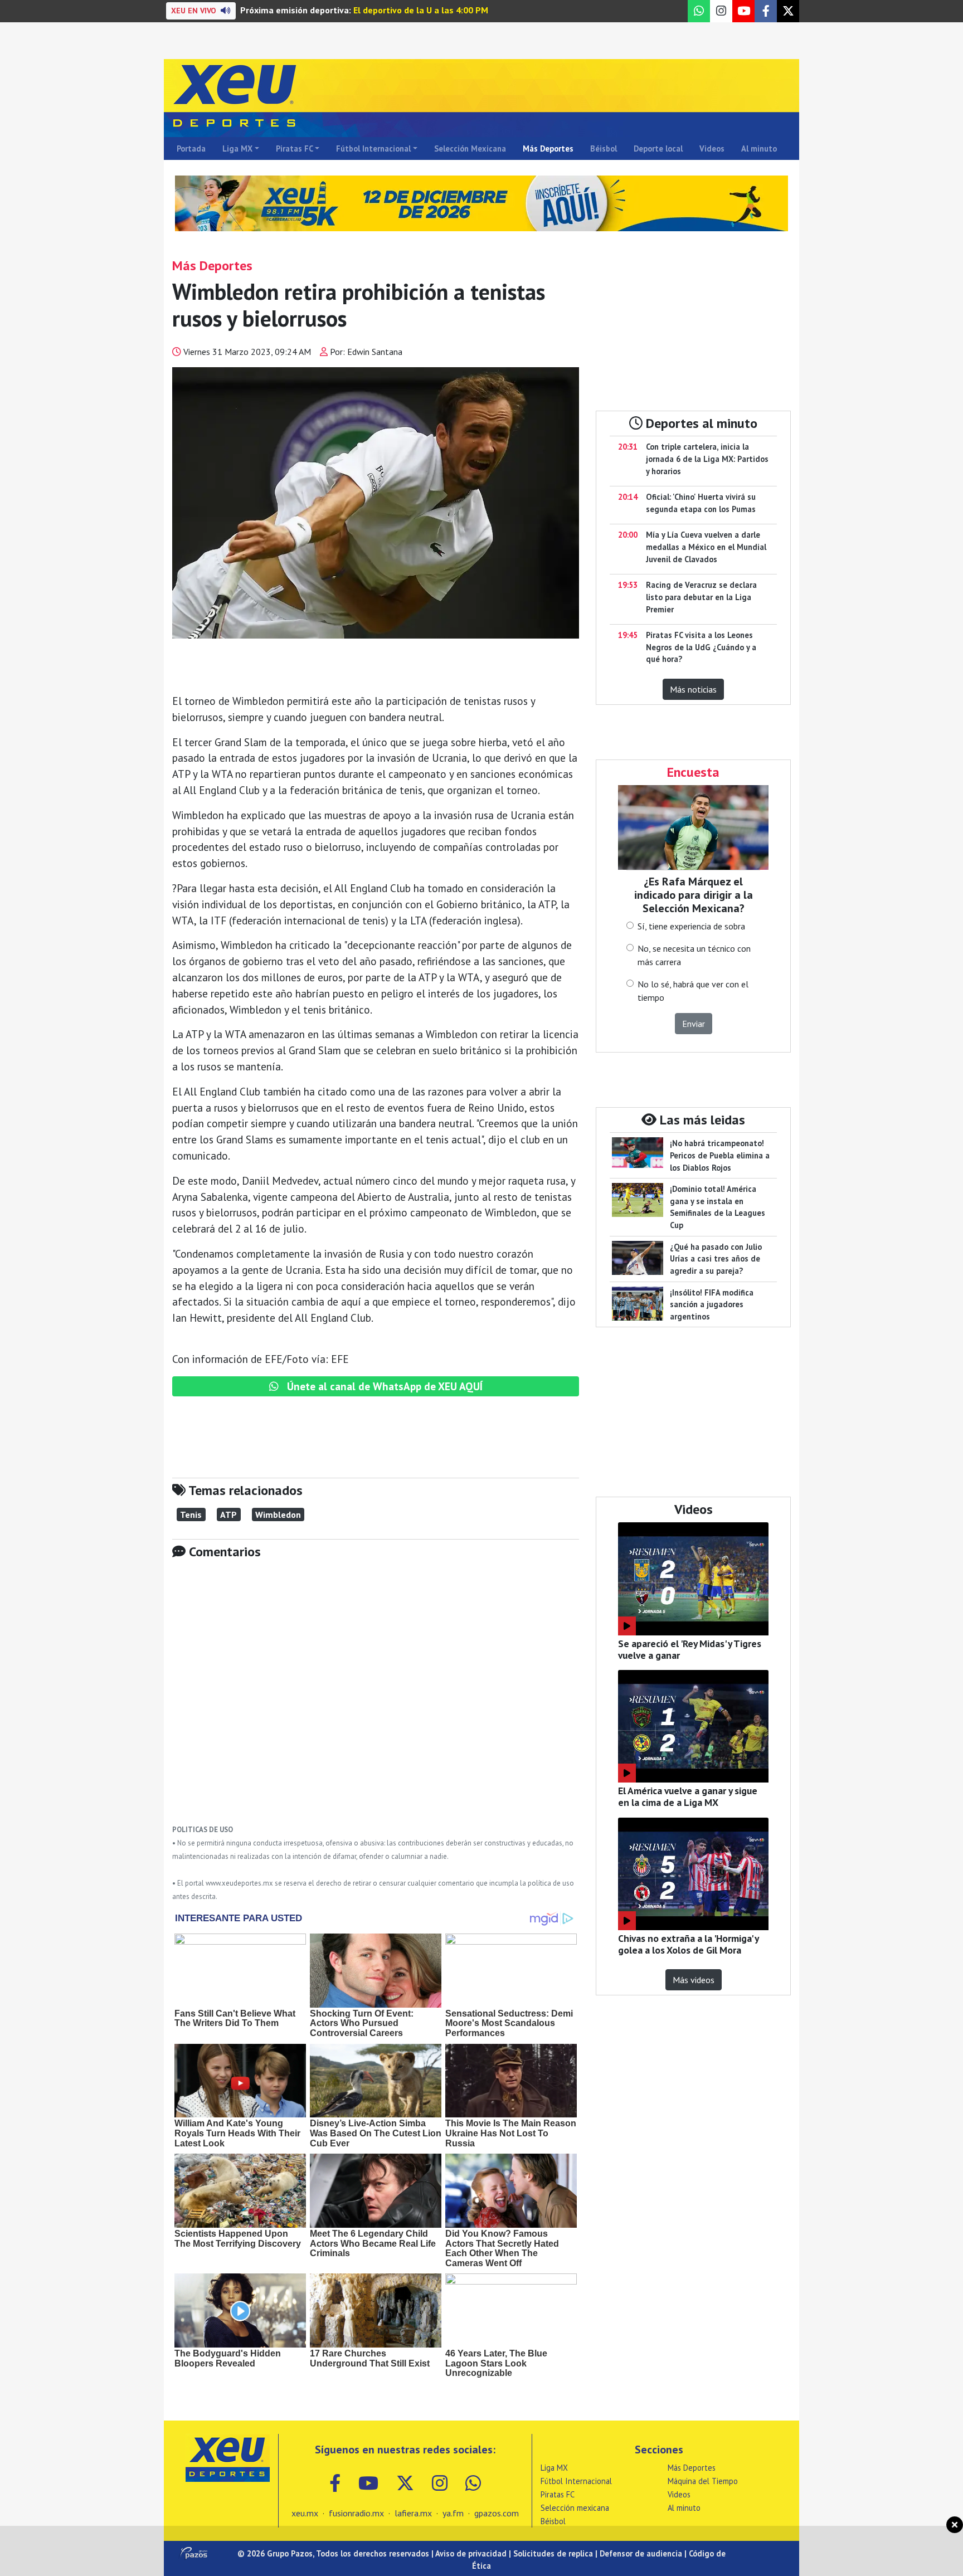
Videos (712, 148)
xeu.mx (305, 2513)
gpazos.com (497, 2513)
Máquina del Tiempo (703, 2481)
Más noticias (693, 689)
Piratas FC (295, 148)
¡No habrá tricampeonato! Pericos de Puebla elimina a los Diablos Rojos (720, 1155)
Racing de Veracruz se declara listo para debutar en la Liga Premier (701, 597)
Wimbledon (278, 1515)
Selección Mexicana (470, 148)
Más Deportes (548, 148)
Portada (191, 148)
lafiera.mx (413, 2513)
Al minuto (759, 148)
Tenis (191, 1515)
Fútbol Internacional (373, 148)
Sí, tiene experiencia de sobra (691, 926)
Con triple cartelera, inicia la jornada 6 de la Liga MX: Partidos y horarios (707, 459)
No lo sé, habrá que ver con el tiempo (693, 991)
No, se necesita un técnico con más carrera (694, 955)
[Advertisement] (376, 1700)
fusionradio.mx (356, 2513)
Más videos (694, 1980)
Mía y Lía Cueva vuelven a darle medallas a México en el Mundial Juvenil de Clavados (706, 547)
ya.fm (453, 2513)
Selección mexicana (575, 2508)
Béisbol (604, 148)
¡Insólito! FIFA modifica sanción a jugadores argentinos (712, 1304)
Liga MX (237, 148)
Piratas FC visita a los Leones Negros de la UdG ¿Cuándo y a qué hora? (701, 647)
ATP (228, 1515)
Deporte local (658, 148)
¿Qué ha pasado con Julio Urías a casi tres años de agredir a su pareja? (716, 1259)
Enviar (694, 1024)
